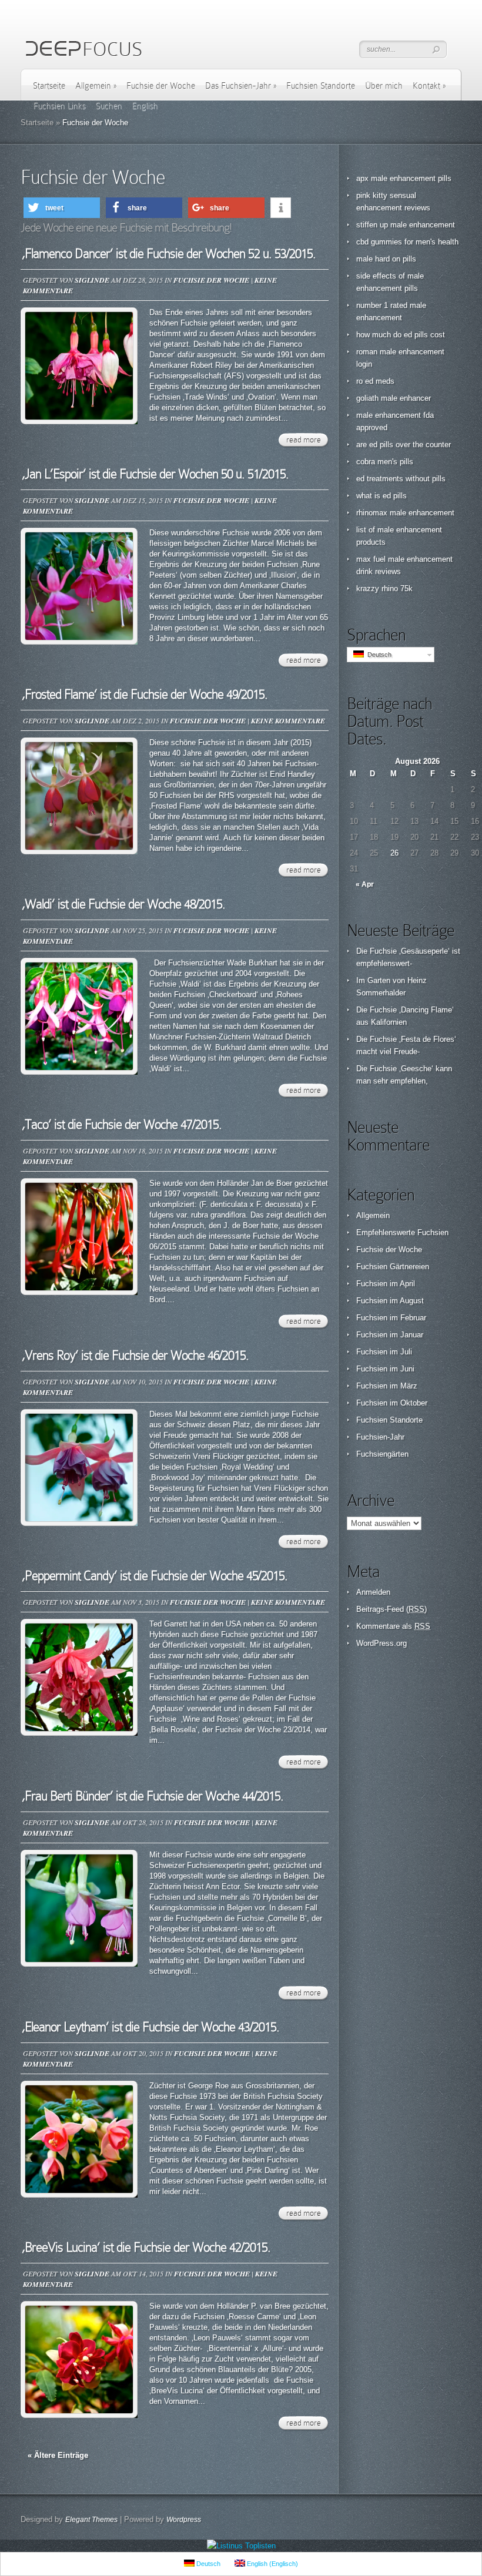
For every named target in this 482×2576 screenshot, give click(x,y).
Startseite (49, 86)
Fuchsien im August (390, 1301)
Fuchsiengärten (382, 1454)
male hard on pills (386, 259)
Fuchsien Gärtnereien (393, 1267)
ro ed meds (375, 381)
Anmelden (373, 1592)
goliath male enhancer (394, 398)
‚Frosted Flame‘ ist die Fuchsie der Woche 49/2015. (145, 694)
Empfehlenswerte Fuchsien (402, 1232)
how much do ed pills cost (401, 335)
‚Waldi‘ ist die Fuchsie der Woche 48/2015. (123, 904)
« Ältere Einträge (58, 2455)
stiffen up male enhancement (406, 225)
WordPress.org (381, 1643)
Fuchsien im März (387, 1386)
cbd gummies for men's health (407, 242)
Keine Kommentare (288, 721)
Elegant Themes (91, 2520)
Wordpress (184, 2520)
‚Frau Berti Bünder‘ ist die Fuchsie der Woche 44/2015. (153, 1796)
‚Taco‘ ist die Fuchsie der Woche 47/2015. (122, 1124)
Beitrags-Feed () (391, 1609)
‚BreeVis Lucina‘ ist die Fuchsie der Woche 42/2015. (146, 2247)
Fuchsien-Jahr (380, 1437)
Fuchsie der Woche (161, 86)
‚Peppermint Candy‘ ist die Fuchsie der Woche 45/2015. (155, 1576)
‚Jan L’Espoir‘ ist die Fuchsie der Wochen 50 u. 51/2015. (155, 474)
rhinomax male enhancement (405, 513)
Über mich (384, 86)
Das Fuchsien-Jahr (241, 86)
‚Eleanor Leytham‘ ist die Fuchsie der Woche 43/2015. (150, 2027)
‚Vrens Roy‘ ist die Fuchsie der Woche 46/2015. (135, 1355)
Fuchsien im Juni (385, 1369)
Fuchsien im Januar (390, 1335)
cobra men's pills (385, 462)
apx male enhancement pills (404, 178)
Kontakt (429, 86)
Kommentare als (393, 1626)
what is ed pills (381, 496)
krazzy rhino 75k (384, 588)
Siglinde (92, 280)
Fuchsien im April (386, 1284)
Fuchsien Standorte (321, 86)
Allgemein (96, 86)
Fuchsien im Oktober (392, 1403)
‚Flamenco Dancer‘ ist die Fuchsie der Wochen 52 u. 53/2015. (169, 254)
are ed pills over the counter (404, 445)
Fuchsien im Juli (384, 1352)
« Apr (365, 884)
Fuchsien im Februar (391, 1318)
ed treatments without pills (401, 479)
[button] (62, 208)
